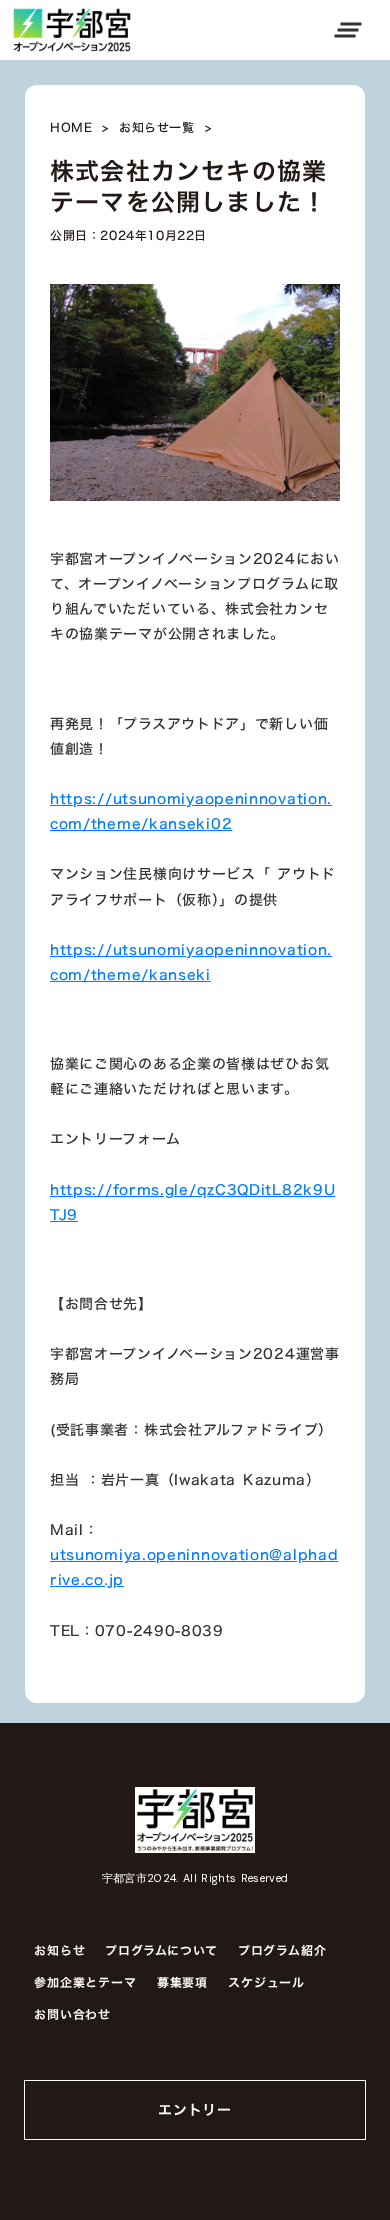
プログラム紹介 (282, 1950)
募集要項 (182, 1982)
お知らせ (59, 1950)
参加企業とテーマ (85, 1982)
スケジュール (266, 1982)
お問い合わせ (72, 2014)
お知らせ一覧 (157, 128)
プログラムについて (161, 1950)
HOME (71, 128)
